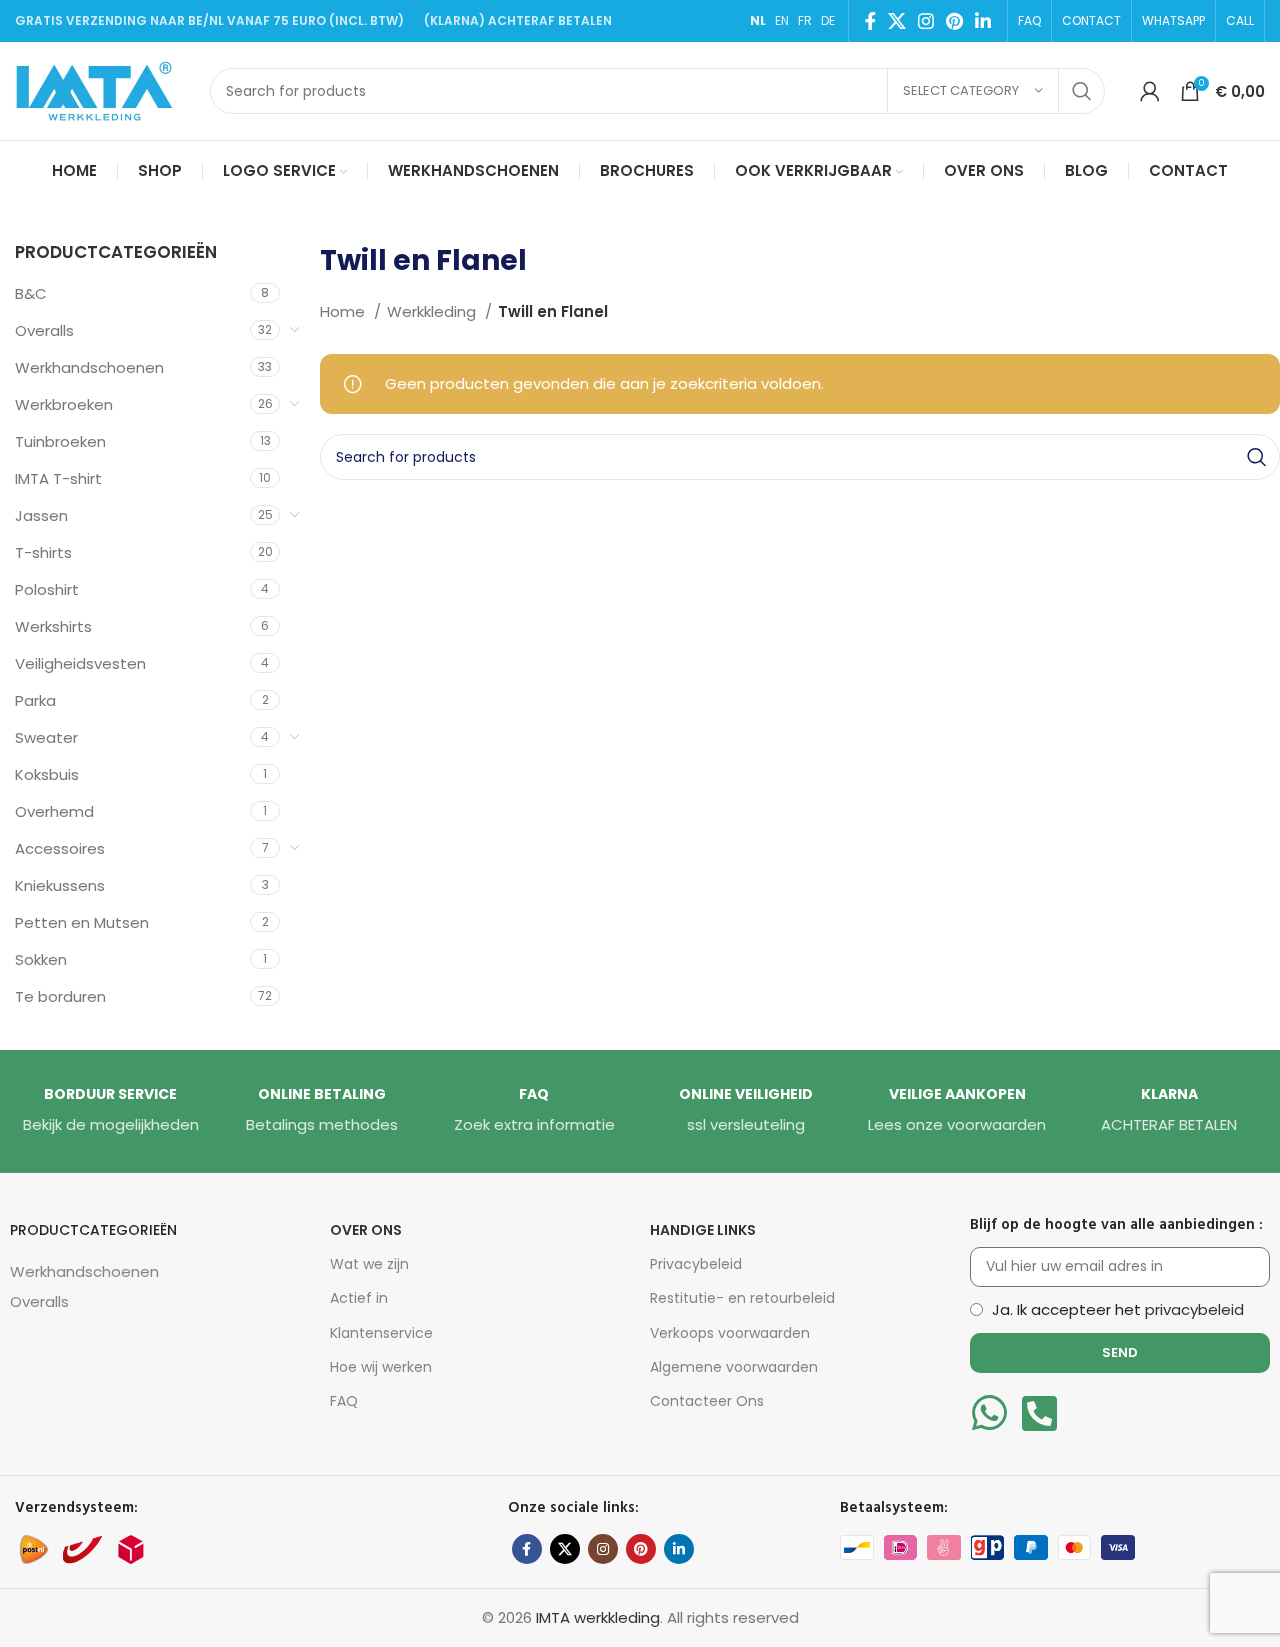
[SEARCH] (1082, 91)
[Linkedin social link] (983, 21)
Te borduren (60, 996)
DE (828, 20)
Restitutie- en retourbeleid (742, 1298)
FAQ (344, 1401)
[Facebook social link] (870, 21)
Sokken (41, 959)
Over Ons (366, 1230)
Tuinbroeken (60, 441)
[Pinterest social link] (954, 21)
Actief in (359, 1298)
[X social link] (897, 21)
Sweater (46, 737)
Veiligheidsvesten (80, 663)
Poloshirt (47, 589)
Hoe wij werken (381, 1367)
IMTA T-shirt (58, 478)
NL (758, 20)
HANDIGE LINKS (703, 1230)
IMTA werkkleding (598, 1617)
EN (782, 20)
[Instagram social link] (926, 21)
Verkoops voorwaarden (730, 1333)
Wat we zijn (369, 1264)
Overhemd (54, 811)
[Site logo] (102, 89)
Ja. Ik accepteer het (1118, 1309)
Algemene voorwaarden (734, 1367)
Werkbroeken (64, 404)
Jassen (41, 515)
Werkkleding (433, 311)
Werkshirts (53, 626)
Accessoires (60, 848)
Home (344, 311)
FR (805, 20)
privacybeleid (1194, 1309)
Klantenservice (381, 1333)
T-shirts (43, 552)
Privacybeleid (696, 1264)
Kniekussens (60, 885)
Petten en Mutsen (82, 922)
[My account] (1150, 91)
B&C (31, 293)
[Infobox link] (111, 1111)
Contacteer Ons (707, 1401)
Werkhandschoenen (89, 367)
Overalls (44, 330)
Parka (35, 700)
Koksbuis (47, 774)
